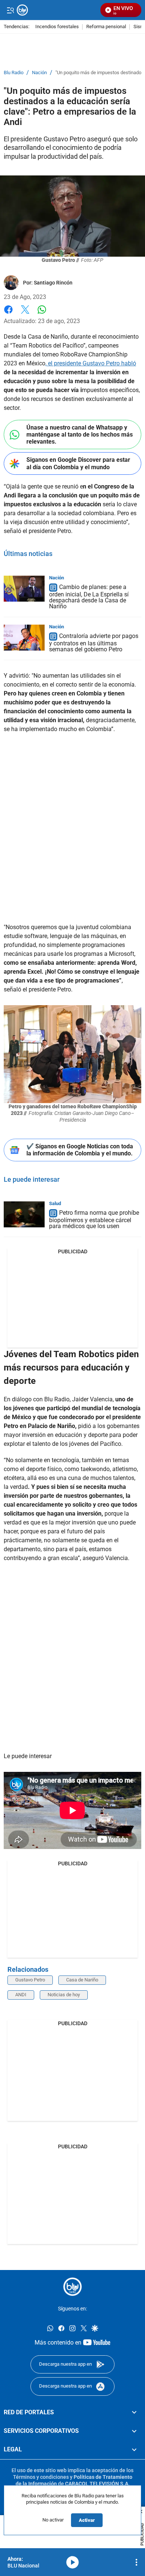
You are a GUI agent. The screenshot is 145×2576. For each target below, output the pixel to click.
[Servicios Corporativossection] (134, 2431)
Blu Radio (14, 73)
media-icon (72, 2562)
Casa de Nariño (82, 1980)
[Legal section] (134, 2450)
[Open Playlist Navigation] (136, 2562)
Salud (55, 1203)
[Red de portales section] (134, 2412)
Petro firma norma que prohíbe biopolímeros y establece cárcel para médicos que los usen (94, 1219)
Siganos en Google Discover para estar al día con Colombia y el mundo (78, 463)
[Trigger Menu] (10, 10)
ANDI (21, 1995)
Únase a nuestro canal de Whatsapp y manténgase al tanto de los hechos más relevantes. (80, 435)
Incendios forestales (57, 27)
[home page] (72, 2287)
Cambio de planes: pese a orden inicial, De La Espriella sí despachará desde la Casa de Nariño (89, 597)
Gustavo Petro (30, 1980)
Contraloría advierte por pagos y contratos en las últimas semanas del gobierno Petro (94, 643)
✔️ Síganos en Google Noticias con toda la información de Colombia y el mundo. (80, 1150)
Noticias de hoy (64, 1995)
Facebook (8, 314)
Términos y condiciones (41, 2477)
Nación (39, 73)
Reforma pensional (106, 27)
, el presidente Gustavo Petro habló (91, 363)
